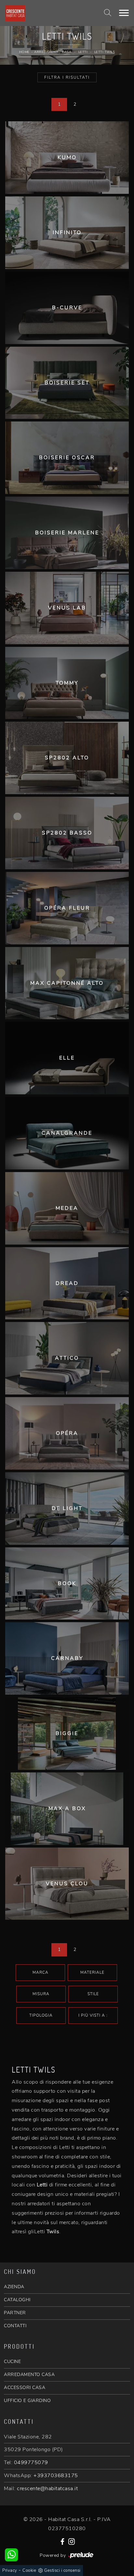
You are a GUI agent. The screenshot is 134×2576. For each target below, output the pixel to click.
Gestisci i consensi (62, 2570)
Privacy (10, 2570)
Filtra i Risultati (67, 77)
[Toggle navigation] (124, 13)
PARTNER (15, 2313)
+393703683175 (56, 2476)
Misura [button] (41, 1994)
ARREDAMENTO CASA (29, 2375)
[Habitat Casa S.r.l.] (45, 13)
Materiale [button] (92, 1972)
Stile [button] (93, 1994)
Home (24, 52)
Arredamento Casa (53, 52)
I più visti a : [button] (93, 2015)
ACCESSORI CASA (25, 2388)
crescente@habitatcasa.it (47, 2489)
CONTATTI (15, 2326)
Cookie (29, 2570)
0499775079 (31, 2463)
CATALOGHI (17, 2300)
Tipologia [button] (41, 2015)
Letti (83, 52)
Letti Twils (105, 52)
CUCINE (12, 2362)
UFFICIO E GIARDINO (27, 2401)
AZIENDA (14, 2287)
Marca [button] (40, 1972)
